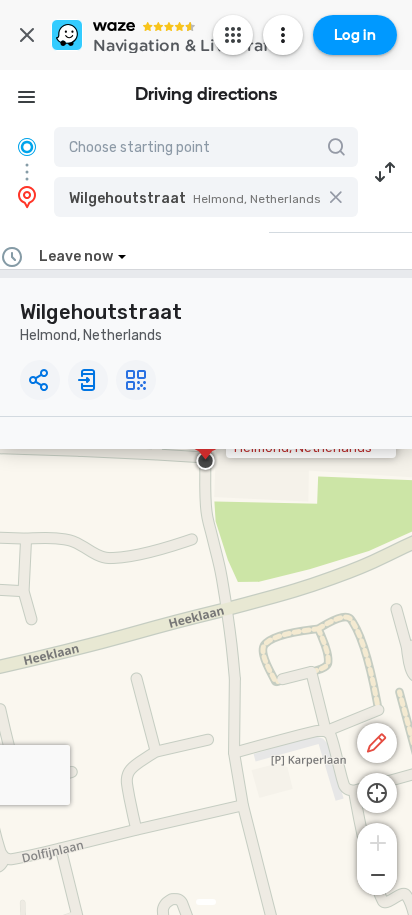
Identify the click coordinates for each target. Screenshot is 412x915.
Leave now (76, 256)
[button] (206, 197)
